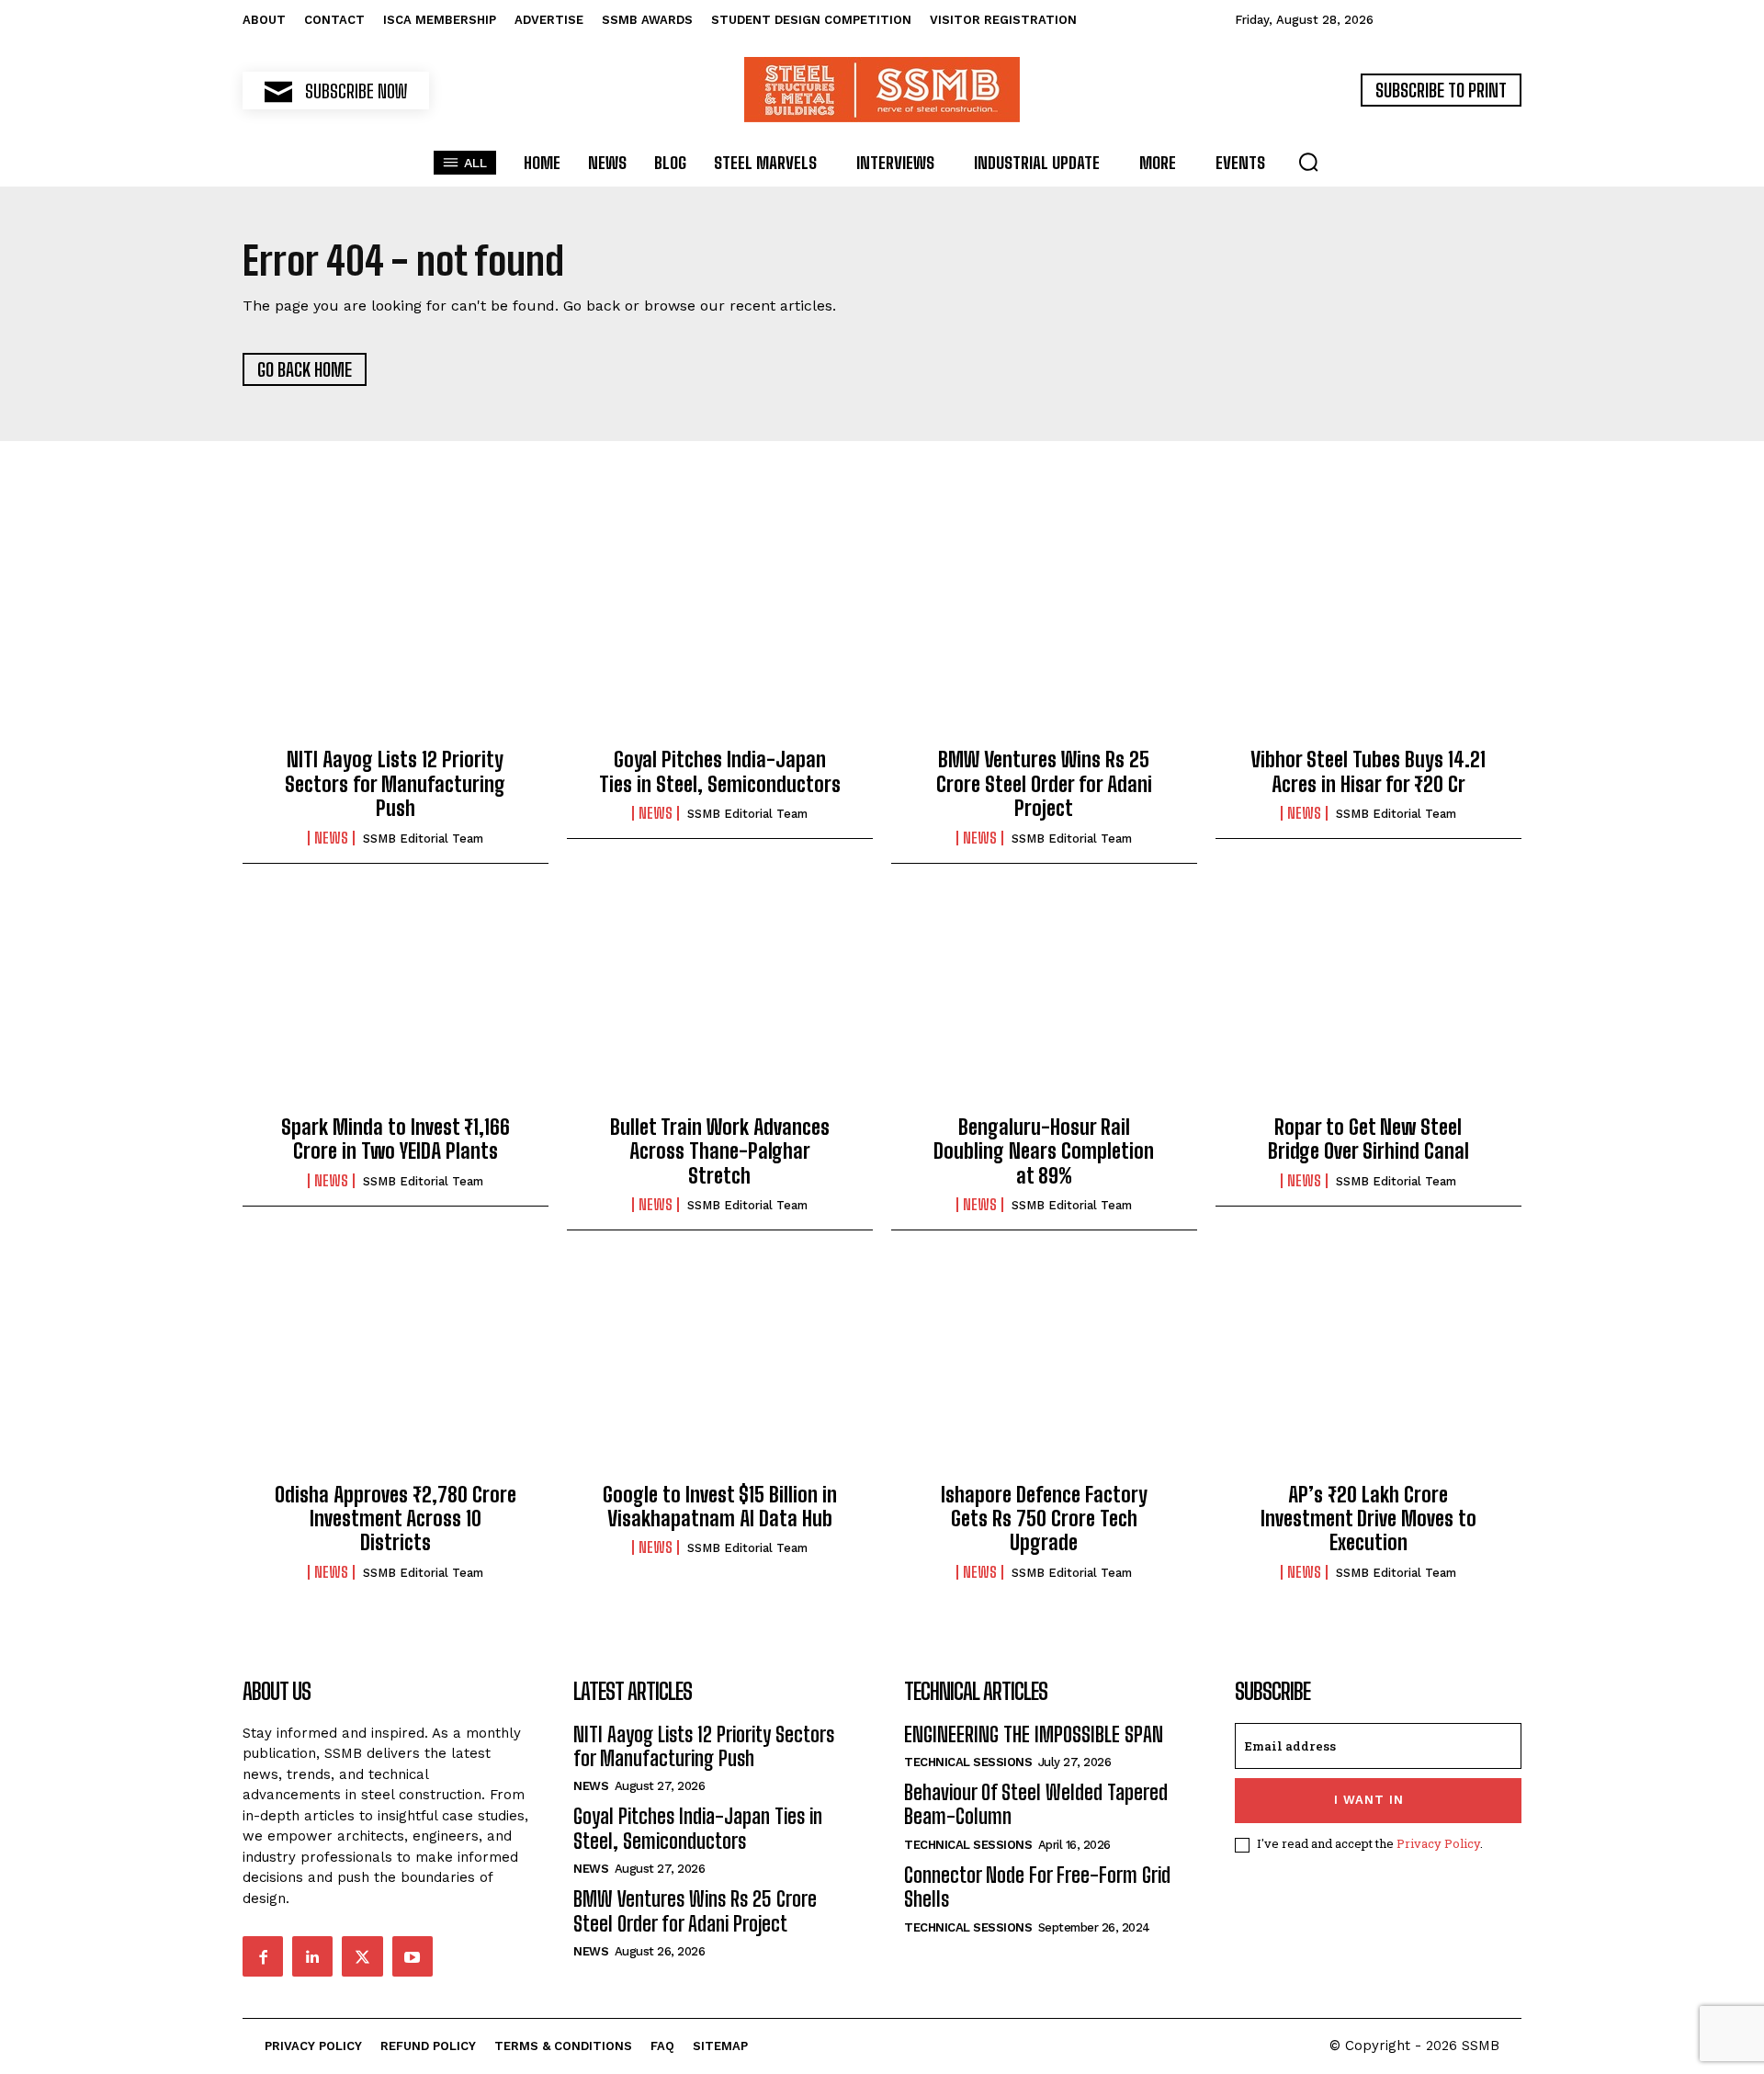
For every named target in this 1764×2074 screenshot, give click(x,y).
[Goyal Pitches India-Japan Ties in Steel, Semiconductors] (720, 637)
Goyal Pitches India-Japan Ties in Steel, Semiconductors (720, 771)
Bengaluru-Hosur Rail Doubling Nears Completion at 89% (1044, 1151)
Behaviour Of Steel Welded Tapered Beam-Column (1036, 1804)
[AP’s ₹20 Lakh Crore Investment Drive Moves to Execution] (1368, 1371)
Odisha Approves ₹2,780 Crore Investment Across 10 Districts (396, 1519)
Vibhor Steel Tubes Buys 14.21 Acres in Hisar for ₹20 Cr (1368, 771)
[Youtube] (413, 1956)
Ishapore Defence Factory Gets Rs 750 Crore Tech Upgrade (1044, 1519)
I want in (1369, 1800)
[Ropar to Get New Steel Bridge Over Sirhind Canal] (1368, 1004)
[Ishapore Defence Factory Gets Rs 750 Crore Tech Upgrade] (1044, 1371)
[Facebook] (263, 1956)
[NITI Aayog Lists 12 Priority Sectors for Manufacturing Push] (396, 637)
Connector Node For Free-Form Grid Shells (1037, 1887)
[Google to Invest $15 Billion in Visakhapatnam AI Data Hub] (720, 1371)
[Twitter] (362, 1956)
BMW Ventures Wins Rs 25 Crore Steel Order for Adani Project (1044, 784)
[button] (1308, 162)
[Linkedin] (312, 1956)
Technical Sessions (968, 1762)
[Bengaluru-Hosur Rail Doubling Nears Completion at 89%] (1044, 1004)
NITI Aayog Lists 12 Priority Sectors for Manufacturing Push (395, 784)
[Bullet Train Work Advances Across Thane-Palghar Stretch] (720, 1004)
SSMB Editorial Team (423, 839)
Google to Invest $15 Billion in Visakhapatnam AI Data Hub (720, 1507)
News (331, 838)
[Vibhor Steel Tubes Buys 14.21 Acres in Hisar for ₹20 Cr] (1368, 637)
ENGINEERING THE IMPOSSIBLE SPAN (1034, 1734)
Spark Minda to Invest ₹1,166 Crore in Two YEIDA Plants (396, 1139)
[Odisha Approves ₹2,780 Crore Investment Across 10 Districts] (396, 1371)
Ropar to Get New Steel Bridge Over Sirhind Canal (1368, 1139)
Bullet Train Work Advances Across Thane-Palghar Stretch (720, 1151)
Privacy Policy (1438, 1843)
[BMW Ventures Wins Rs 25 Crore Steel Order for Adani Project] (1044, 637)
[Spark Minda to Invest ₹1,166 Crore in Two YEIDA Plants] (396, 1004)
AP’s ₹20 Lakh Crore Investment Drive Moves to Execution (1368, 1519)
